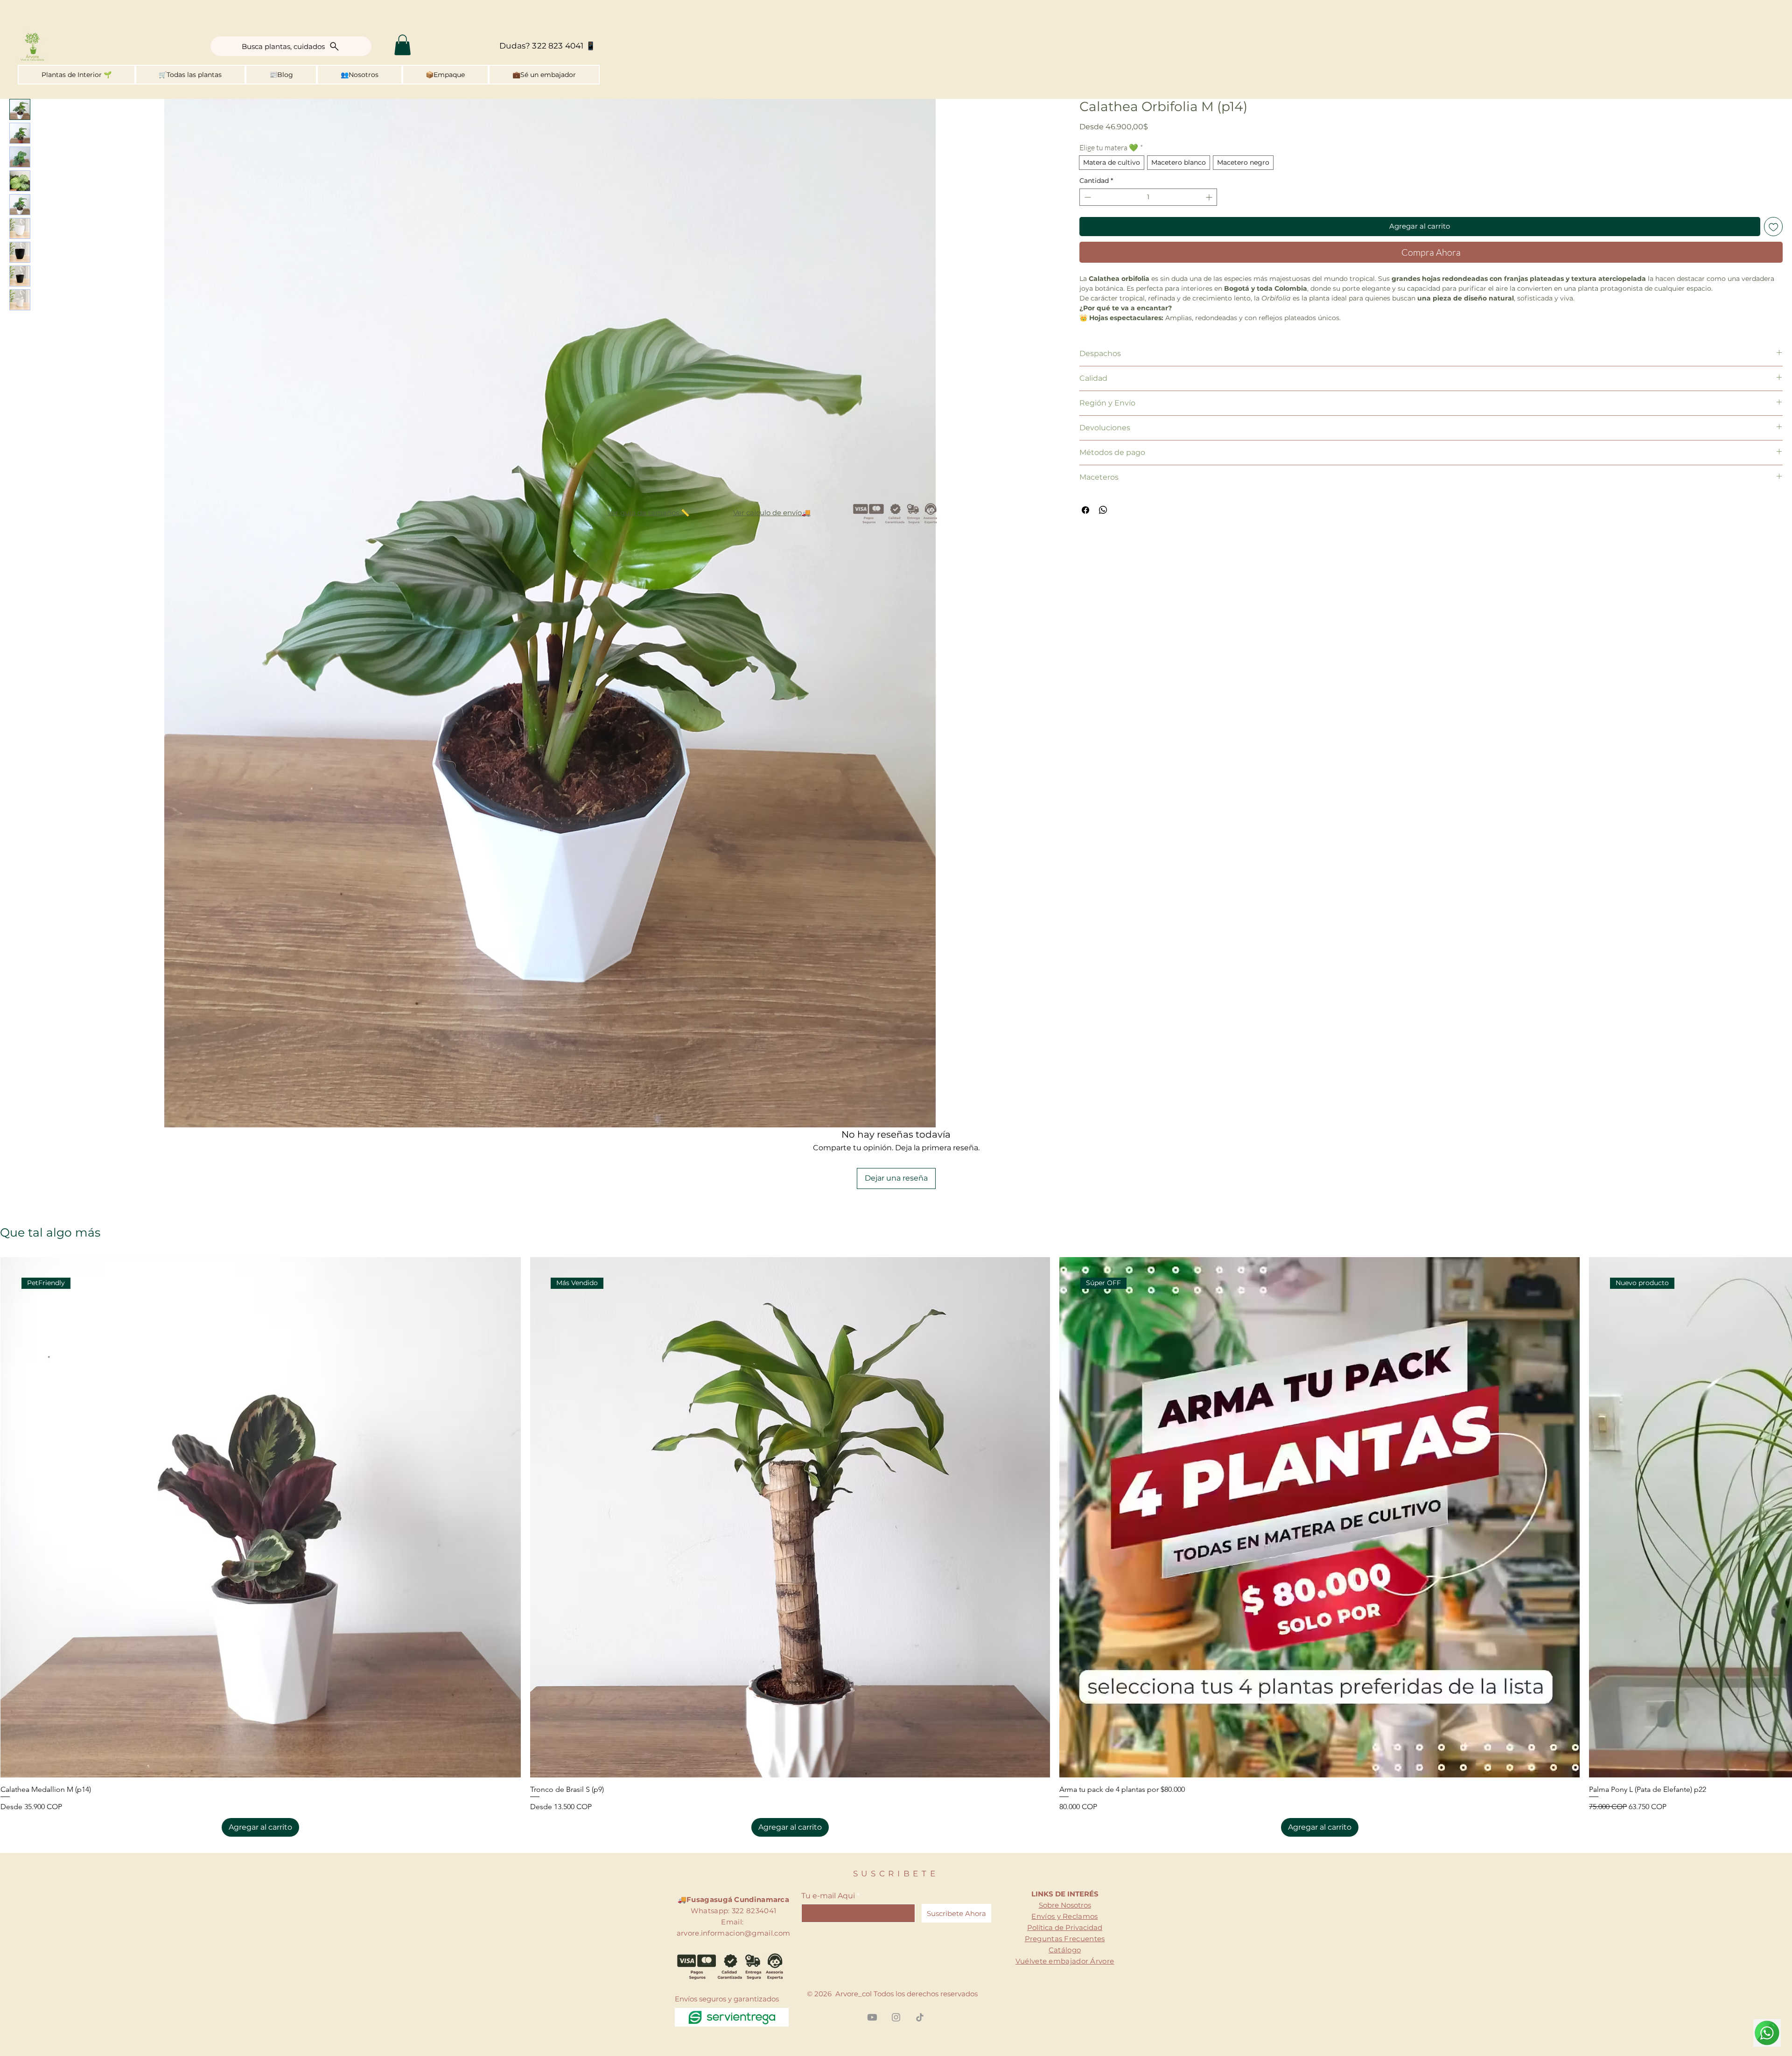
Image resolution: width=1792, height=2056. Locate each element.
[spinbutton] (1148, 197)
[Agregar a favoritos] (1774, 227)
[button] (402, 45)
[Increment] (1210, 197)
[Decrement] (1087, 197)
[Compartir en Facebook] (1085, 520)
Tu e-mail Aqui (828, 1834)
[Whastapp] (1767, 2033)
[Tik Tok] (920, 1956)
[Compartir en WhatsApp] (1103, 520)
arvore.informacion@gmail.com (733, 1871)
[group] (896, 1485)
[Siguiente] (1779, 1455)
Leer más (1094, 328)
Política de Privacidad (1065, 1866)
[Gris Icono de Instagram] (896, 1956)
